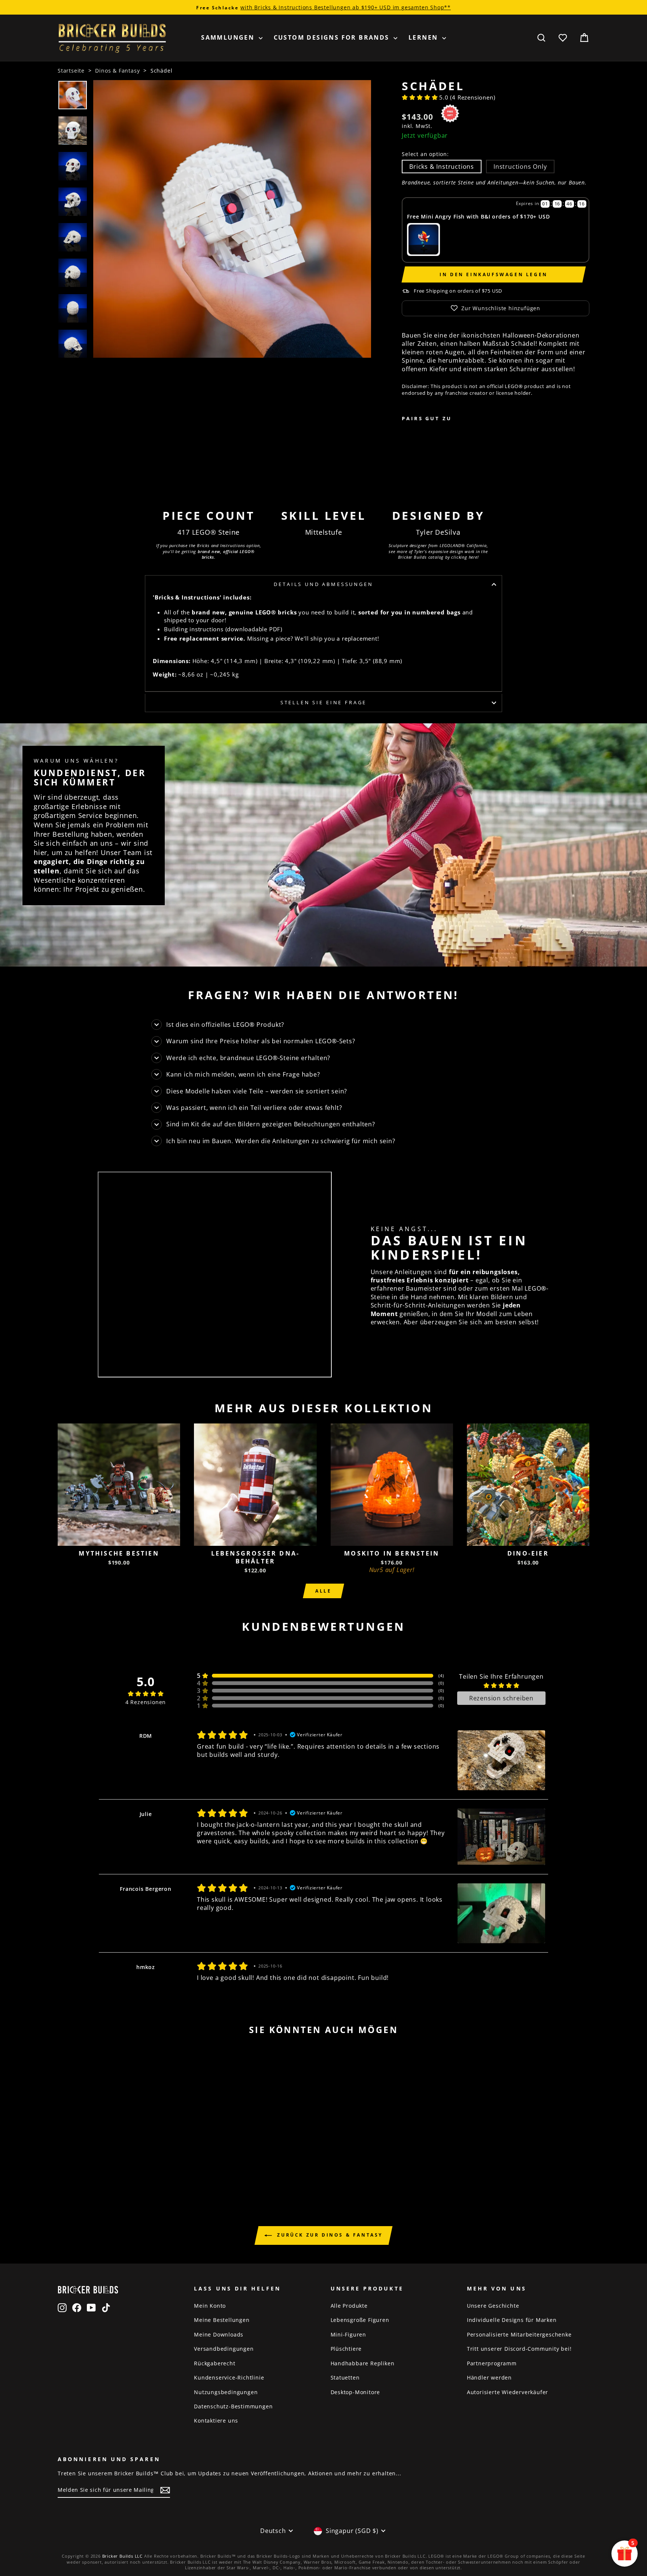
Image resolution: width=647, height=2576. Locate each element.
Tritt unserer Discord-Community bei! (519, 2349)
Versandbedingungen (224, 2349)
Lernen (424, 37)
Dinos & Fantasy (117, 71)
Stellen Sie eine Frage (323, 702)
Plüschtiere (346, 2349)
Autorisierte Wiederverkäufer (508, 2392)
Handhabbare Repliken (363, 2363)
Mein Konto (210, 2306)
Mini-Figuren (349, 2334)
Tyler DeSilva (438, 532)
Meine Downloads (219, 2334)
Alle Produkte (349, 2306)
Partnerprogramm (492, 2363)
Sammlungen (229, 37)
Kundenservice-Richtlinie (229, 2377)
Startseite (71, 71)
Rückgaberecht (215, 2363)
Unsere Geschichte (493, 2306)
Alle (323, 1591)
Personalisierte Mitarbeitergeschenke (519, 2334)
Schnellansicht (119, 1537)
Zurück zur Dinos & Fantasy (329, 2235)
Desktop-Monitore (356, 2392)
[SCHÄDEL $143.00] (425, 454)
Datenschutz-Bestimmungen (233, 2406)
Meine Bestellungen (222, 2320)
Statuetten (345, 2377)
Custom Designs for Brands (333, 37)
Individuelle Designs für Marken (512, 2320)
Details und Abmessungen (323, 584)
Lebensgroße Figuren (360, 2320)
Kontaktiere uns (216, 2421)
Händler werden (489, 2377)
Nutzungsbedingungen (226, 2392)
